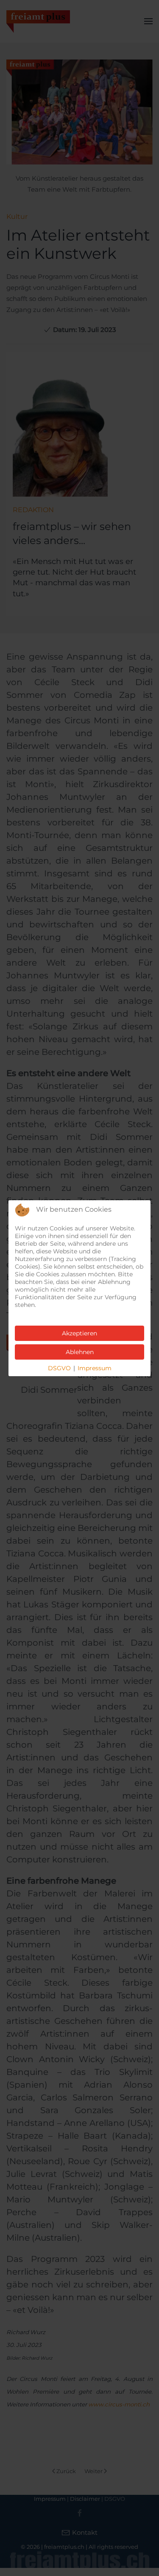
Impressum (95, 1368)
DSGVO (59, 1368)
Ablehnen (80, 1352)
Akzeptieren (79, 1333)
